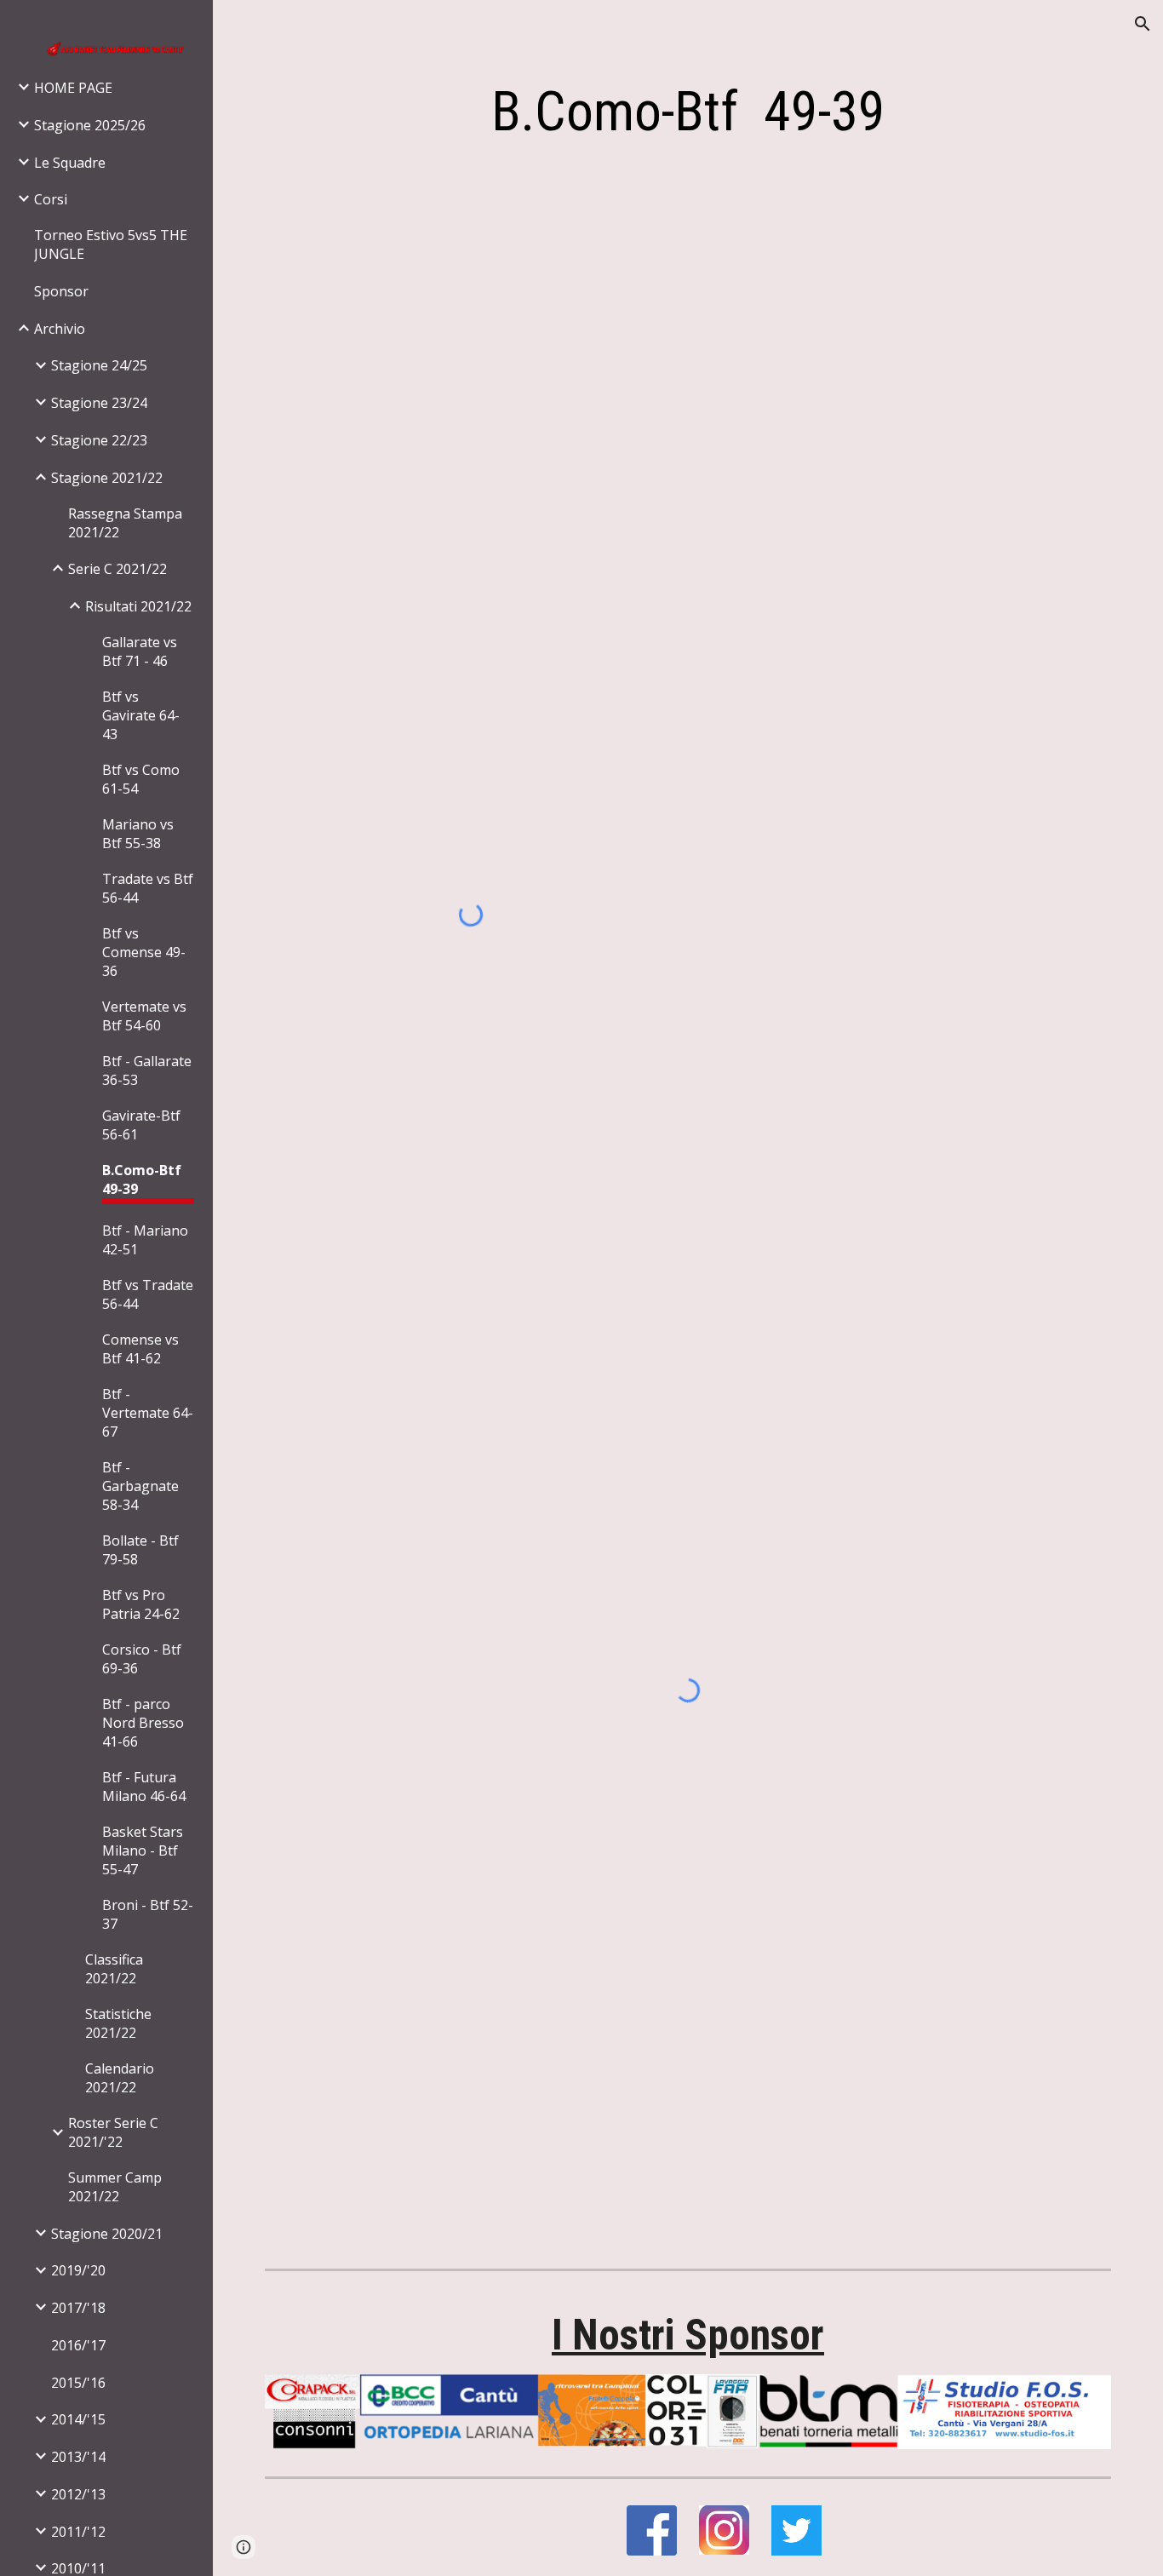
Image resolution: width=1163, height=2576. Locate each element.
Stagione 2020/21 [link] (107, 2234)
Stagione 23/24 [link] (99, 403)
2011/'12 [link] (78, 2532)
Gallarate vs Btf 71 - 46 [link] (140, 651)
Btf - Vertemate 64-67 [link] (148, 1413)
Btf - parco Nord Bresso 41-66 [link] (143, 1723)
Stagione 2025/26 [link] (90, 125)
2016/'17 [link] (78, 2345)
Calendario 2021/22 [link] (120, 2078)
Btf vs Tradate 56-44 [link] (148, 1294)
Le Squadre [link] (70, 163)
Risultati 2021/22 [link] (138, 606)
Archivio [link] (60, 329)
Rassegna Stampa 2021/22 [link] (125, 523)
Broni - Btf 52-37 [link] (148, 1914)
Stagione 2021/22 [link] (107, 478)
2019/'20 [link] (78, 2270)
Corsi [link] (51, 199)
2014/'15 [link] (78, 2419)
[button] (1143, 24)
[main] (688, 112)
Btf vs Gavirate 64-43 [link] (141, 715)
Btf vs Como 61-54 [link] (141, 779)
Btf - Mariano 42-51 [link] (145, 1240)
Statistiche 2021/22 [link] (118, 2023)
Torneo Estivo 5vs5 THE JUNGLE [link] (111, 244)
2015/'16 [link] (78, 2383)
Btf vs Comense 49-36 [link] (144, 952)
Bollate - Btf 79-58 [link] (140, 1550)
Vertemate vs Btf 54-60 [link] (144, 1016)
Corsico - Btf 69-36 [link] (142, 1659)
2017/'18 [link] (78, 2308)
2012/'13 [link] (78, 2494)
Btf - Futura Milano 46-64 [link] (144, 1787)
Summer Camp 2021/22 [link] (115, 2187)
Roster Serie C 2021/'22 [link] (113, 2132)
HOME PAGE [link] (73, 88)
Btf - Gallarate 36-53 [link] (147, 1070)
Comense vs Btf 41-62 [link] (140, 1349)
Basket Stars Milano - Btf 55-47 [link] (143, 1850)
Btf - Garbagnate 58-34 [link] (140, 1486)
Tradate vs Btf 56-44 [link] (148, 888)
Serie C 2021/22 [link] (117, 569)
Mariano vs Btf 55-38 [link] (138, 834)
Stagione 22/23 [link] (99, 440)
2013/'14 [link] (78, 2457)
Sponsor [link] (61, 291)
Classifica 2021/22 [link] (114, 1969)
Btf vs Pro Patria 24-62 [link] (141, 1604)
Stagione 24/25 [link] (99, 365)
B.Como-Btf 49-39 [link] (142, 1179)
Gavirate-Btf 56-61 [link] (141, 1125)
